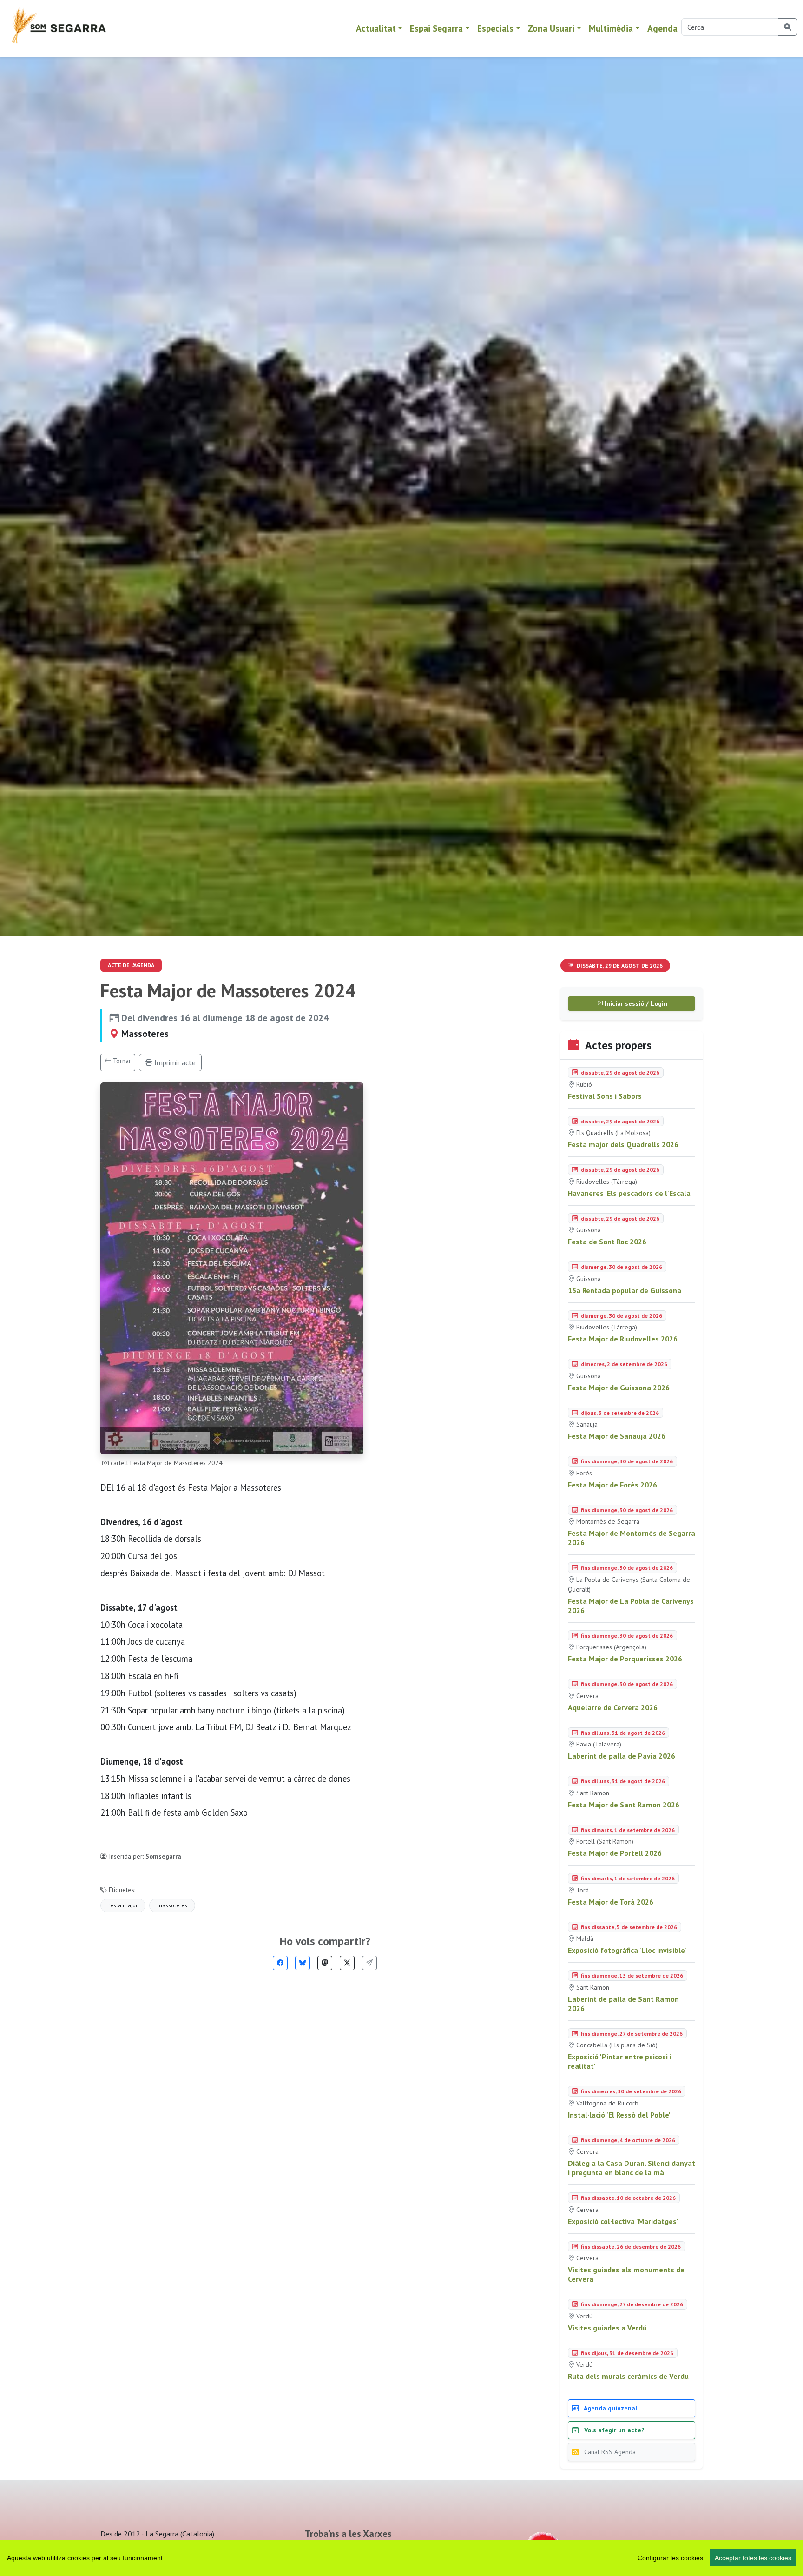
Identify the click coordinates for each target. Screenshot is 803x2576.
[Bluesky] (303, 1963)
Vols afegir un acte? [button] (613, 2430)
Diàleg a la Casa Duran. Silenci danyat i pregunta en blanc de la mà (632, 2168)
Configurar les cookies (670, 2558)
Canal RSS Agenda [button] (609, 2452)
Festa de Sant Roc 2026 (607, 1242)
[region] (401, 2558)
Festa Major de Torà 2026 (611, 1902)
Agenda (662, 28)
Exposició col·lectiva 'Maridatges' (623, 2221)
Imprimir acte (174, 1062)
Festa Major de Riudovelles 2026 (623, 1339)
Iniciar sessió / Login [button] (635, 1003)
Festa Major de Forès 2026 (612, 1485)
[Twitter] (347, 1963)
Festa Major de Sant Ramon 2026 (624, 1805)
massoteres (172, 1905)
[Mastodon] (325, 1963)
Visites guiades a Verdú (607, 2328)
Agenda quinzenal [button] (610, 2408)
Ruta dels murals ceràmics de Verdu (628, 2376)
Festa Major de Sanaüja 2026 (617, 1436)
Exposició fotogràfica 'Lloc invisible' (627, 1950)
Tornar (121, 1061)
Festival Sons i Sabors (605, 1096)
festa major (123, 1905)
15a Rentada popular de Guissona (625, 1290)
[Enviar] (369, 1963)
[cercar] (788, 27)
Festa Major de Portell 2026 (615, 1853)
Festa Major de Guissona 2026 (619, 1388)
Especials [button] (495, 28)
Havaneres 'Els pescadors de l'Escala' (630, 1193)
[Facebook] (280, 1963)
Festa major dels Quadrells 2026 (623, 1144)
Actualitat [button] (376, 28)
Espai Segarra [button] (436, 28)
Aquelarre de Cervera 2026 (613, 1707)
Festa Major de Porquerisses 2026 (625, 1659)
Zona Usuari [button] (551, 28)
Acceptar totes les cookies (753, 2558)
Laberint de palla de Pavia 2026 (622, 1756)
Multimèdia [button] (611, 28)
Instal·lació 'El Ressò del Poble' (619, 2115)
